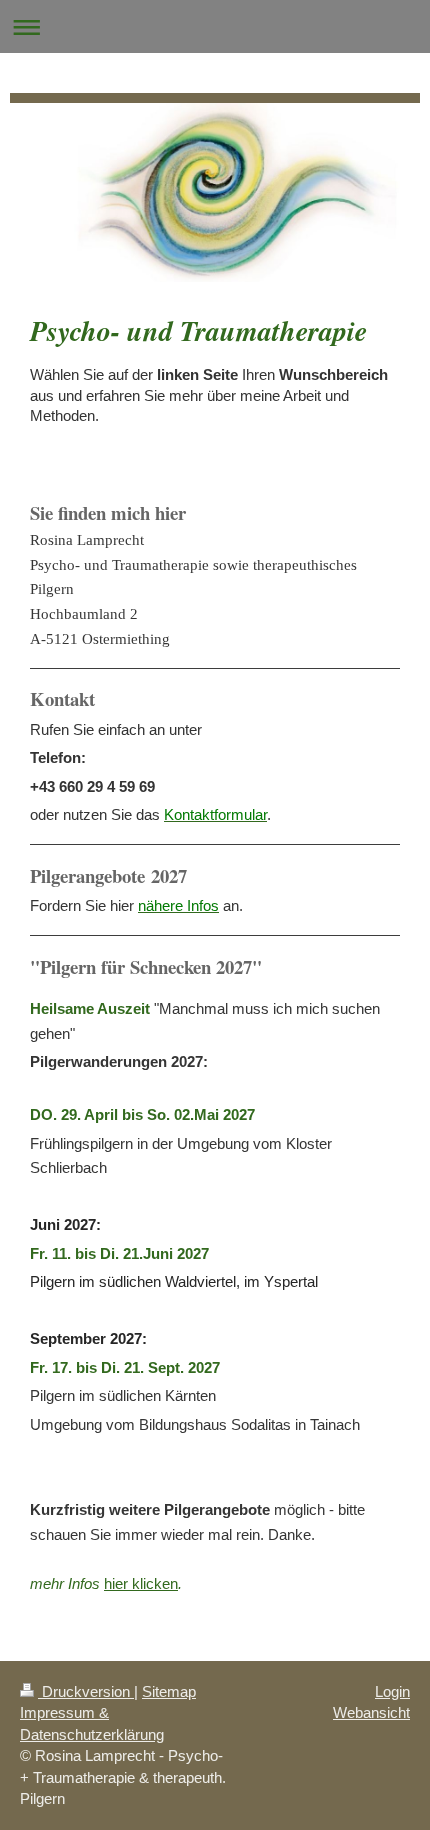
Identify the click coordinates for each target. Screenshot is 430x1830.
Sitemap (169, 1691)
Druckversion (86, 1691)
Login (392, 1691)
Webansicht (371, 1712)
